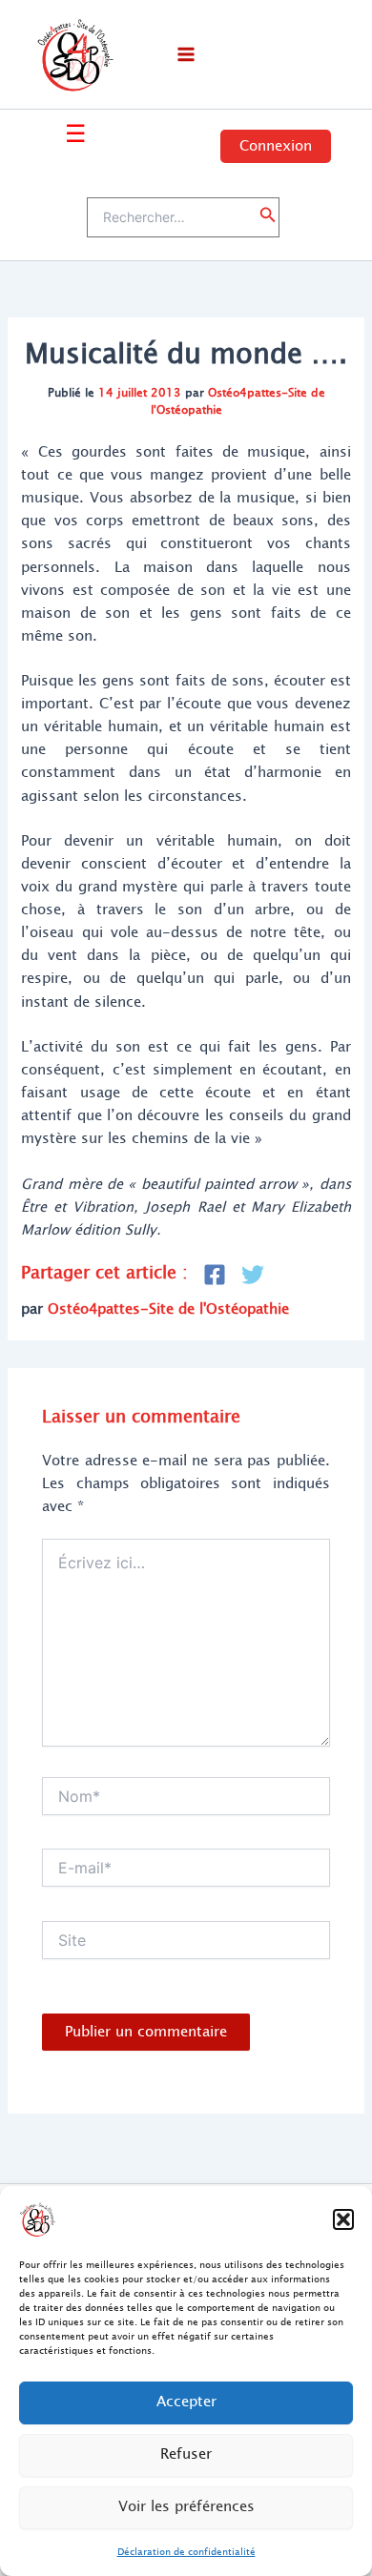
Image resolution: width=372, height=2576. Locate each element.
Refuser (186, 2454)
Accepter (186, 2402)
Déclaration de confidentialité (186, 2552)
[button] (343, 2219)
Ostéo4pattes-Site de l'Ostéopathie (238, 401)
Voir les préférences (186, 2507)
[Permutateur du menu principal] (186, 54)
